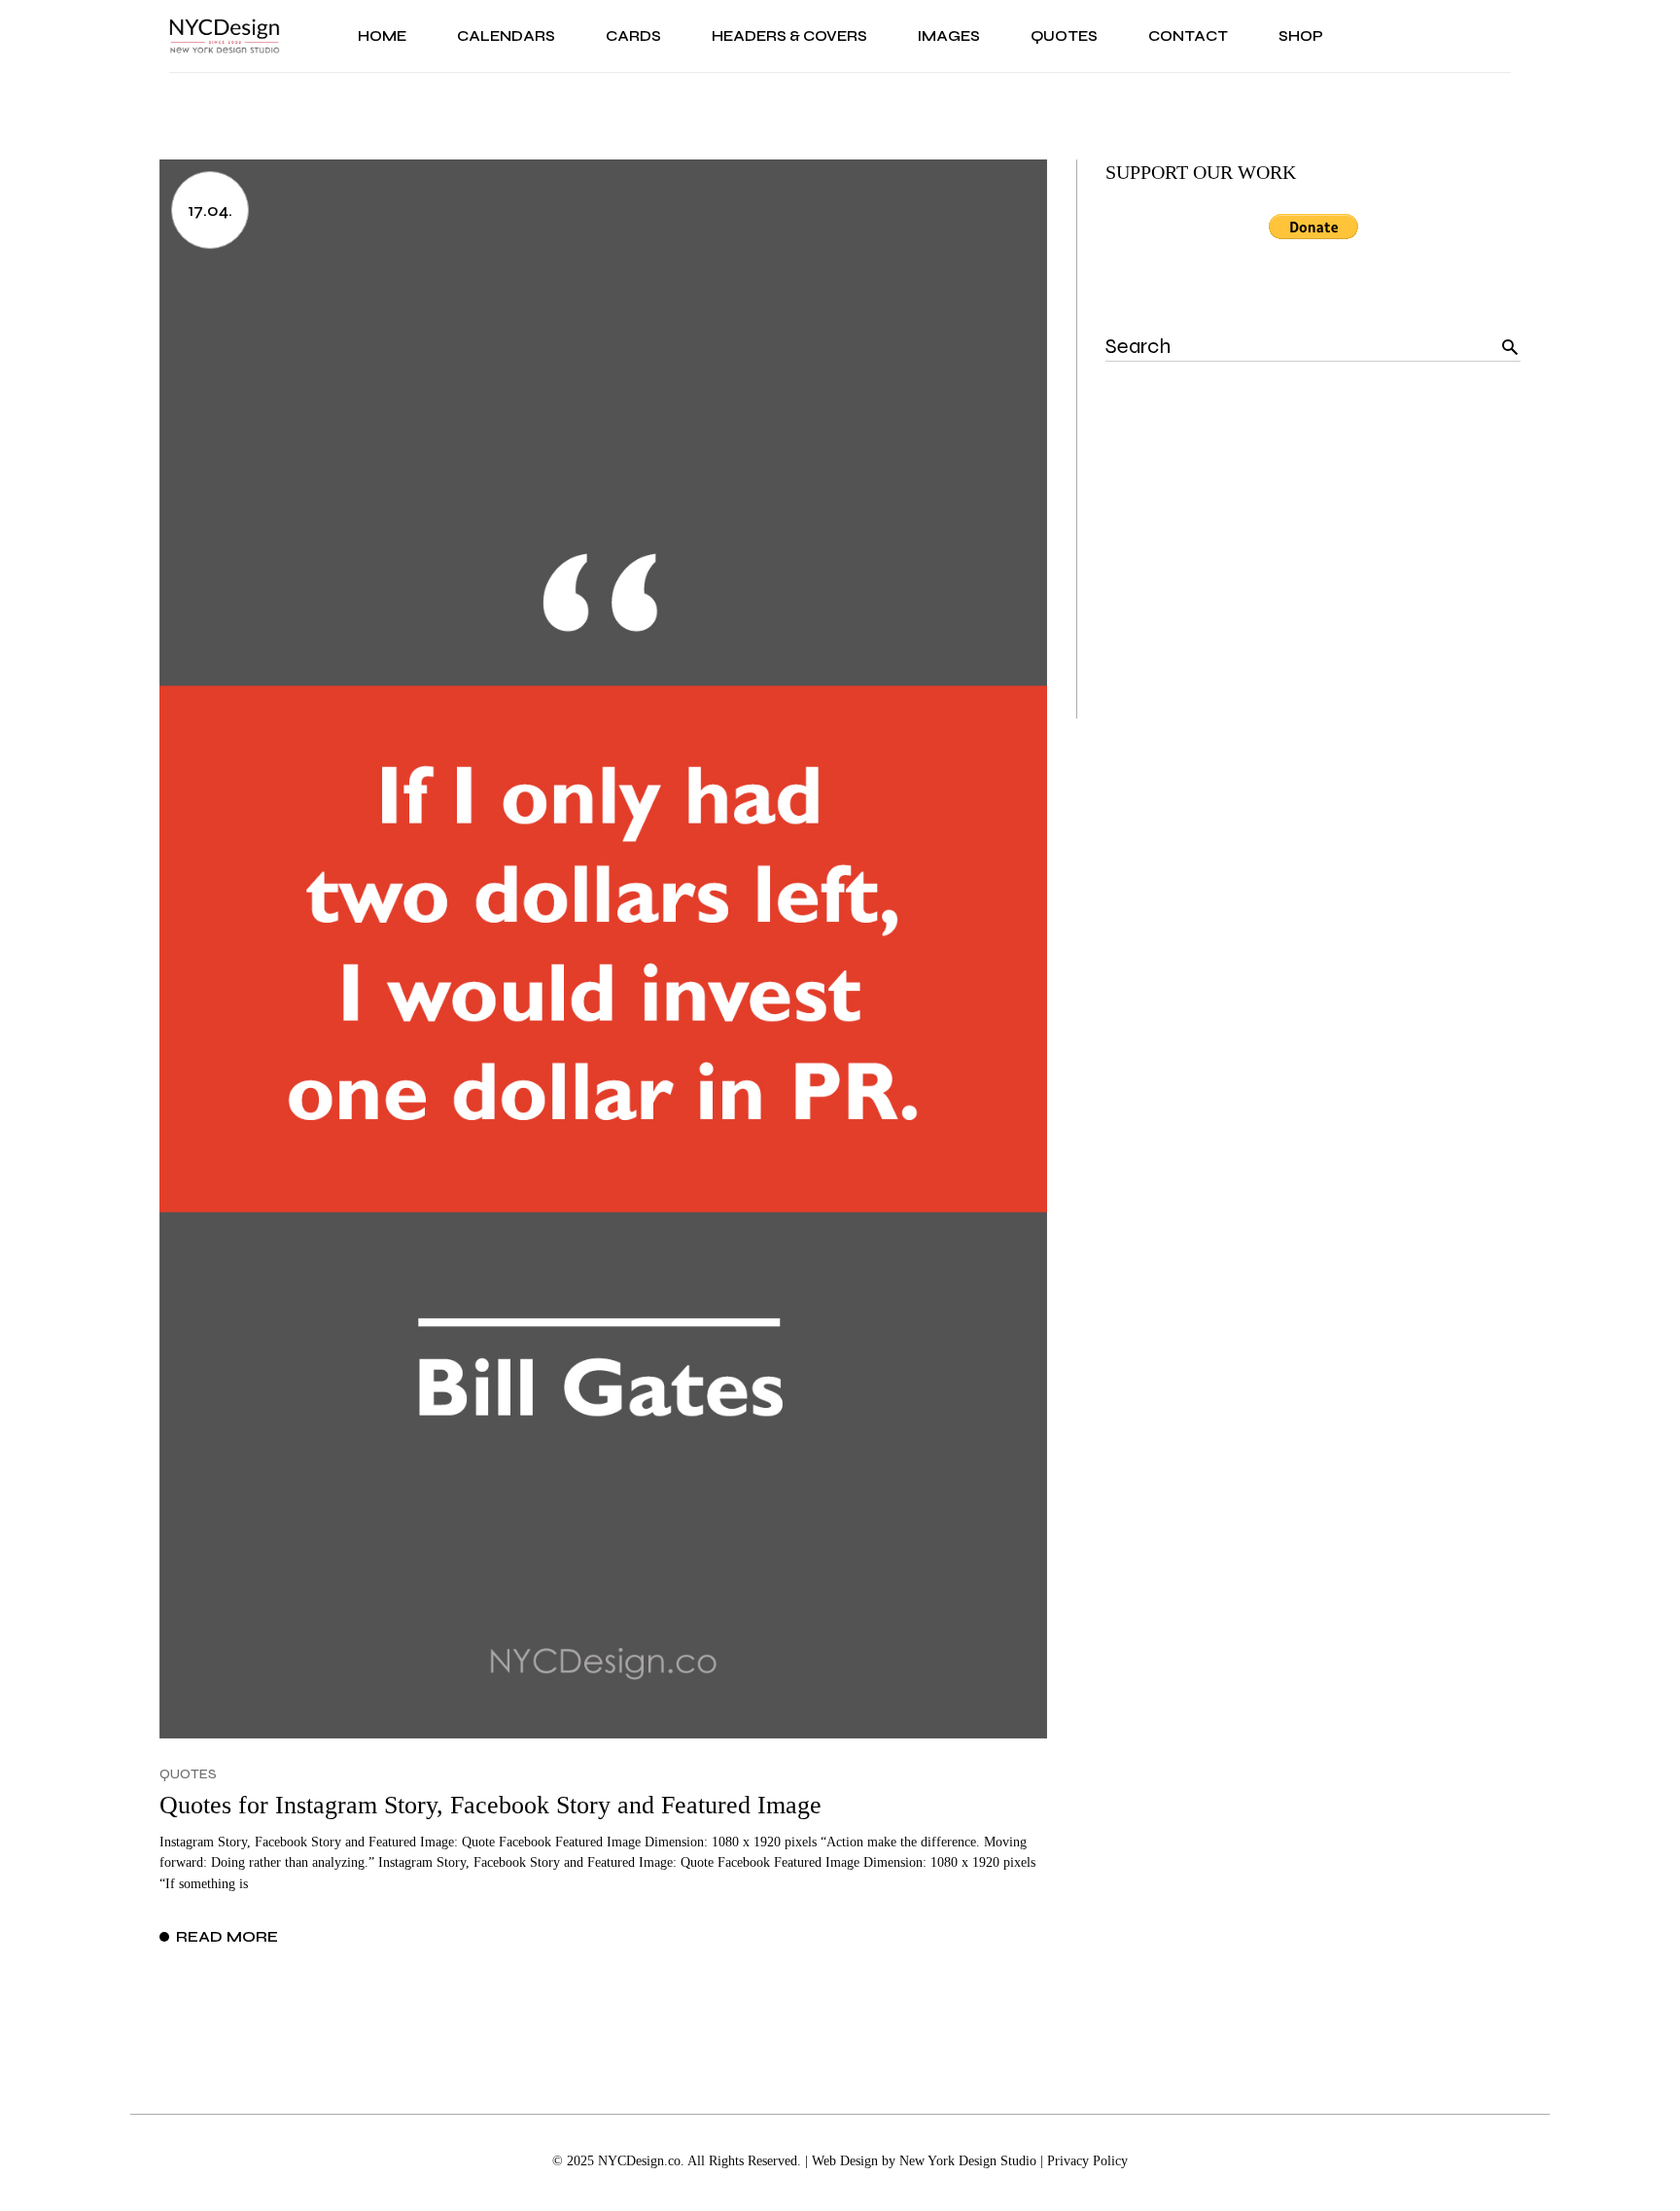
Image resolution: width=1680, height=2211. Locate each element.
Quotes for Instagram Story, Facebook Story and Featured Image (490, 1805)
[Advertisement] (1313, 582)
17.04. (210, 210)
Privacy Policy (1087, 2161)
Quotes (188, 1774)
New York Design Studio (968, 2161)
